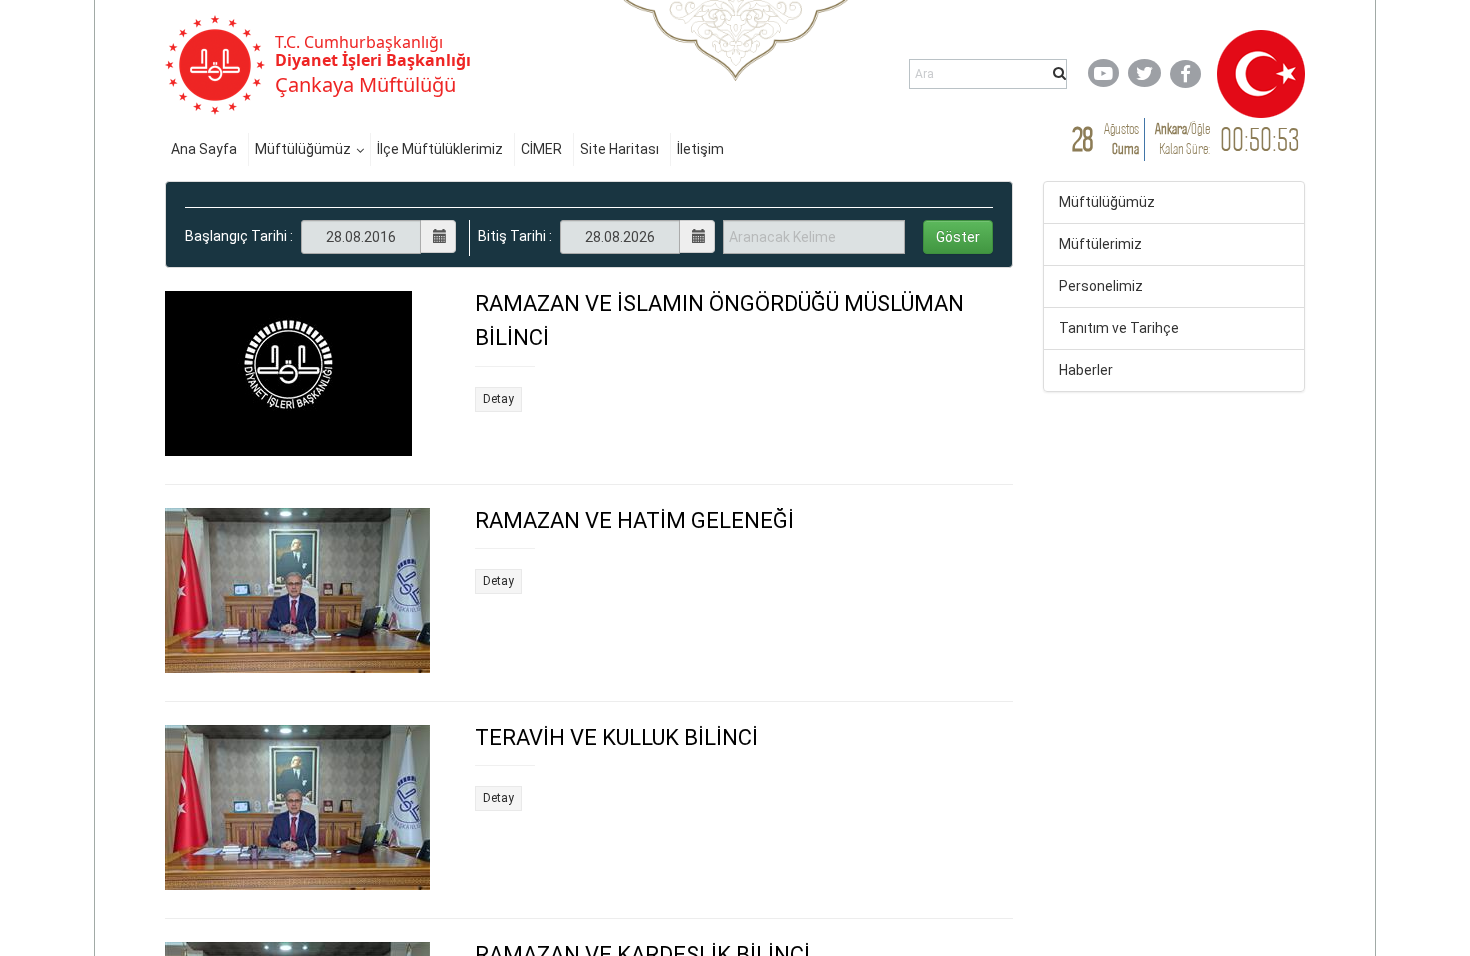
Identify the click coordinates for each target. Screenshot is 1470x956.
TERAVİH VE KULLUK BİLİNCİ (616, 737)
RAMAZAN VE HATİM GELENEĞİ (634, 520)
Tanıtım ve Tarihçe (1119, 328)
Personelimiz (1101, 286)
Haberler (1086, 370)
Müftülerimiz (1100, 244)
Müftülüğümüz (303, 149)
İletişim (700, 149)
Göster (958, 237)
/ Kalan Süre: (1182, 138)
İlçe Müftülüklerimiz (440, 149)
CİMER (541, 149)
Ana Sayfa (204, 149)
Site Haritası (619, 149)
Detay (498, 399)
